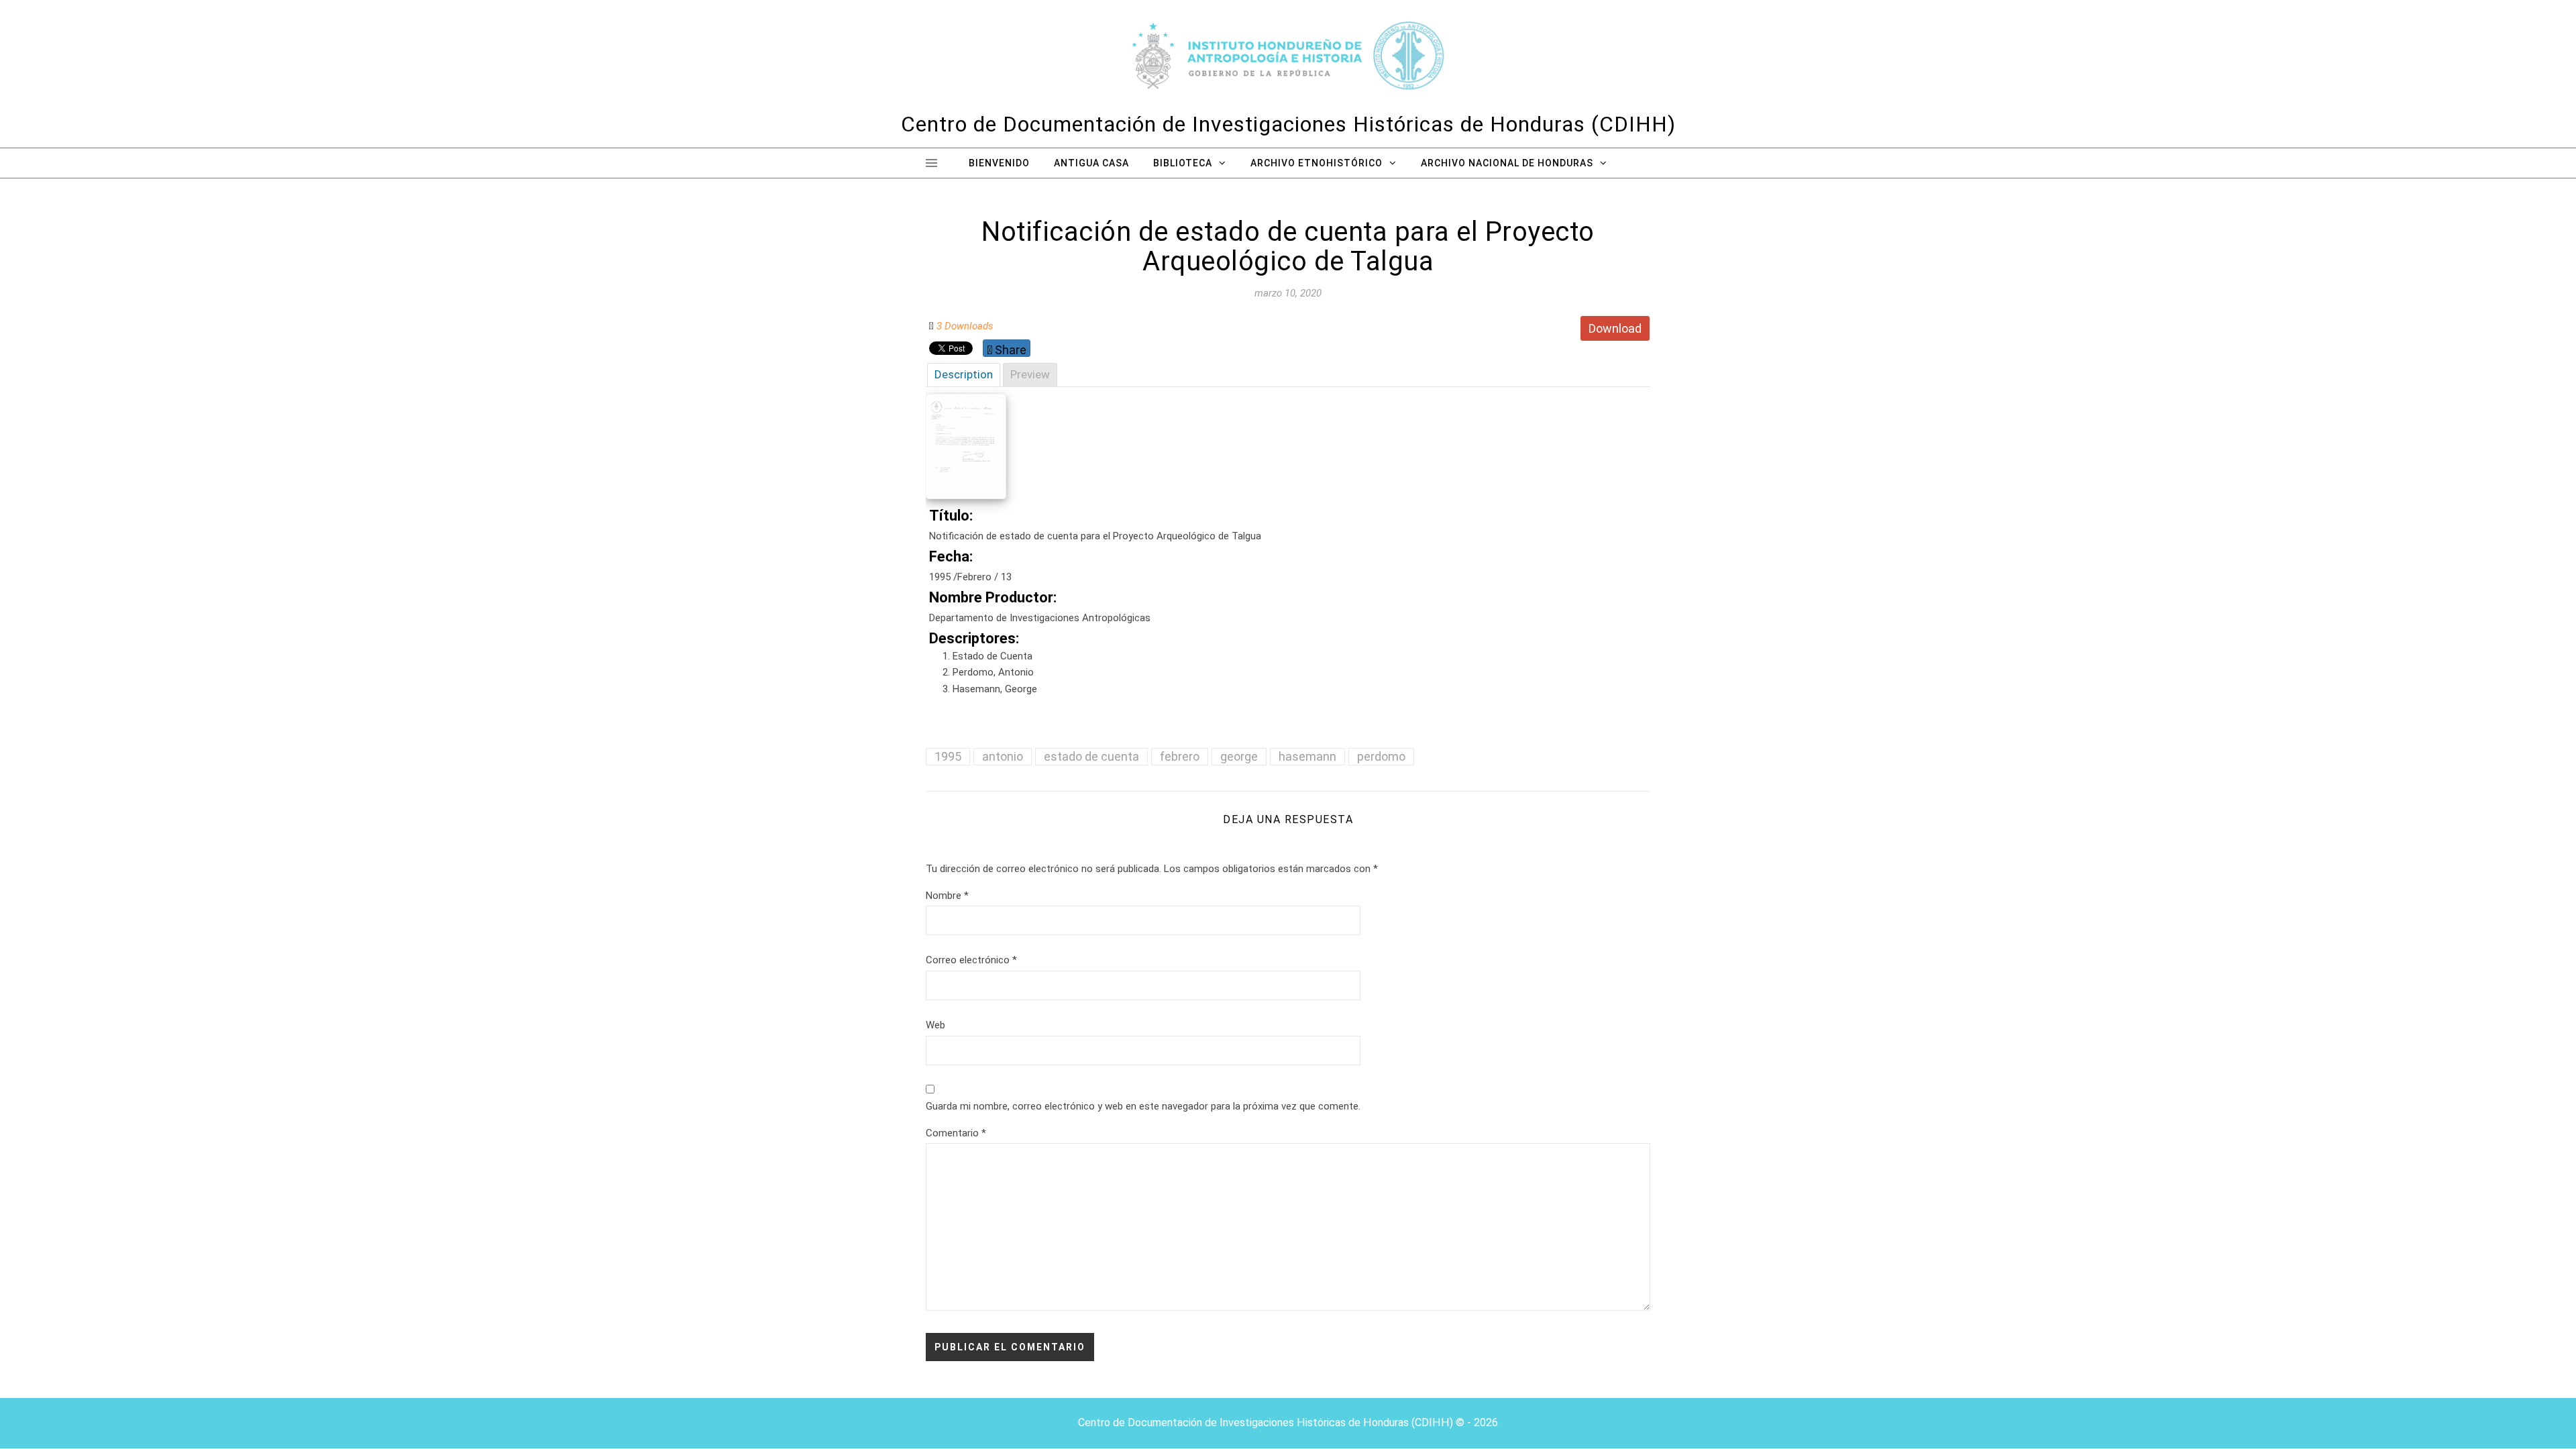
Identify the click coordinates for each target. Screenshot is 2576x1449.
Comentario (956, 1133)
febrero (1180, 756)
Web (935, 1025)
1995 (948, 756)
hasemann (1307, 756)
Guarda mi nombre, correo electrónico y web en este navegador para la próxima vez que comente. (1143, 1106)
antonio (1003, 756)
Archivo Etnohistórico (1317, 163)
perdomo (1381, 756)
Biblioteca (1183, 163)
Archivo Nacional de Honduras (1507, 163)
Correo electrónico (971, 960)
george (1239, 756)
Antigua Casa (1091, 163)
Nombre (947, 896)
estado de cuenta (1091, 756)
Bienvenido (999, 163)
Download (1615, 328)
